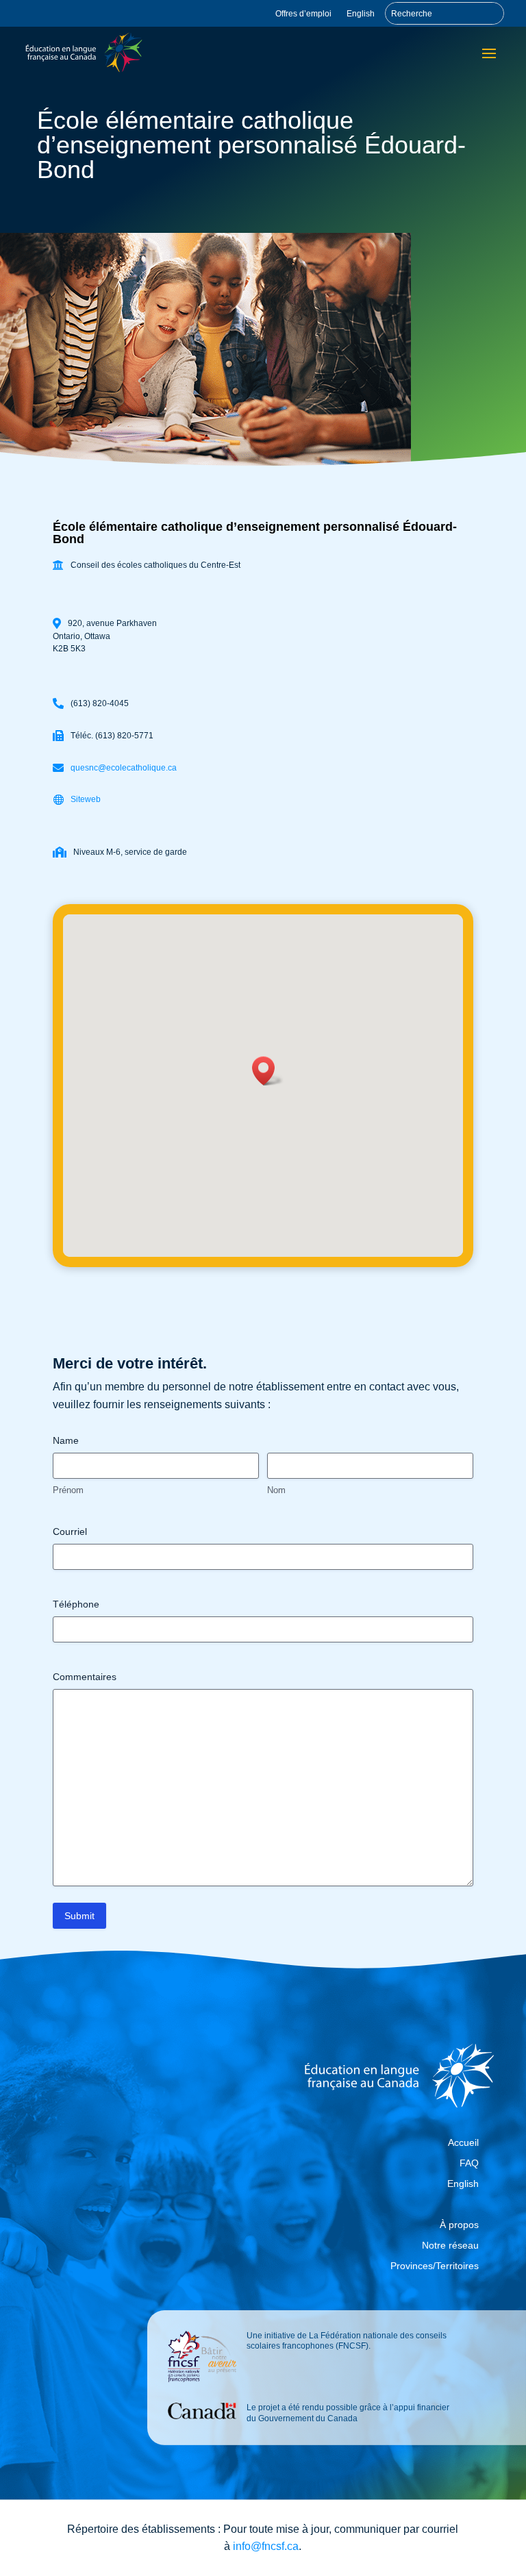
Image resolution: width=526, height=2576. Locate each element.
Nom (276, 1490)
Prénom (68, 1490)
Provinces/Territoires (435, 2266)
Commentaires (85, 1677)
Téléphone (76, 1604)
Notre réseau (450, 2246)
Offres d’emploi (303, 14)
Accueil (463, 2143)
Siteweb (86, 799)
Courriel (70, 1531)
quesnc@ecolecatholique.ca (124, 768)
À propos (459, 2225)
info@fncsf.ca (266, 2546)
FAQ (469, 2163)
